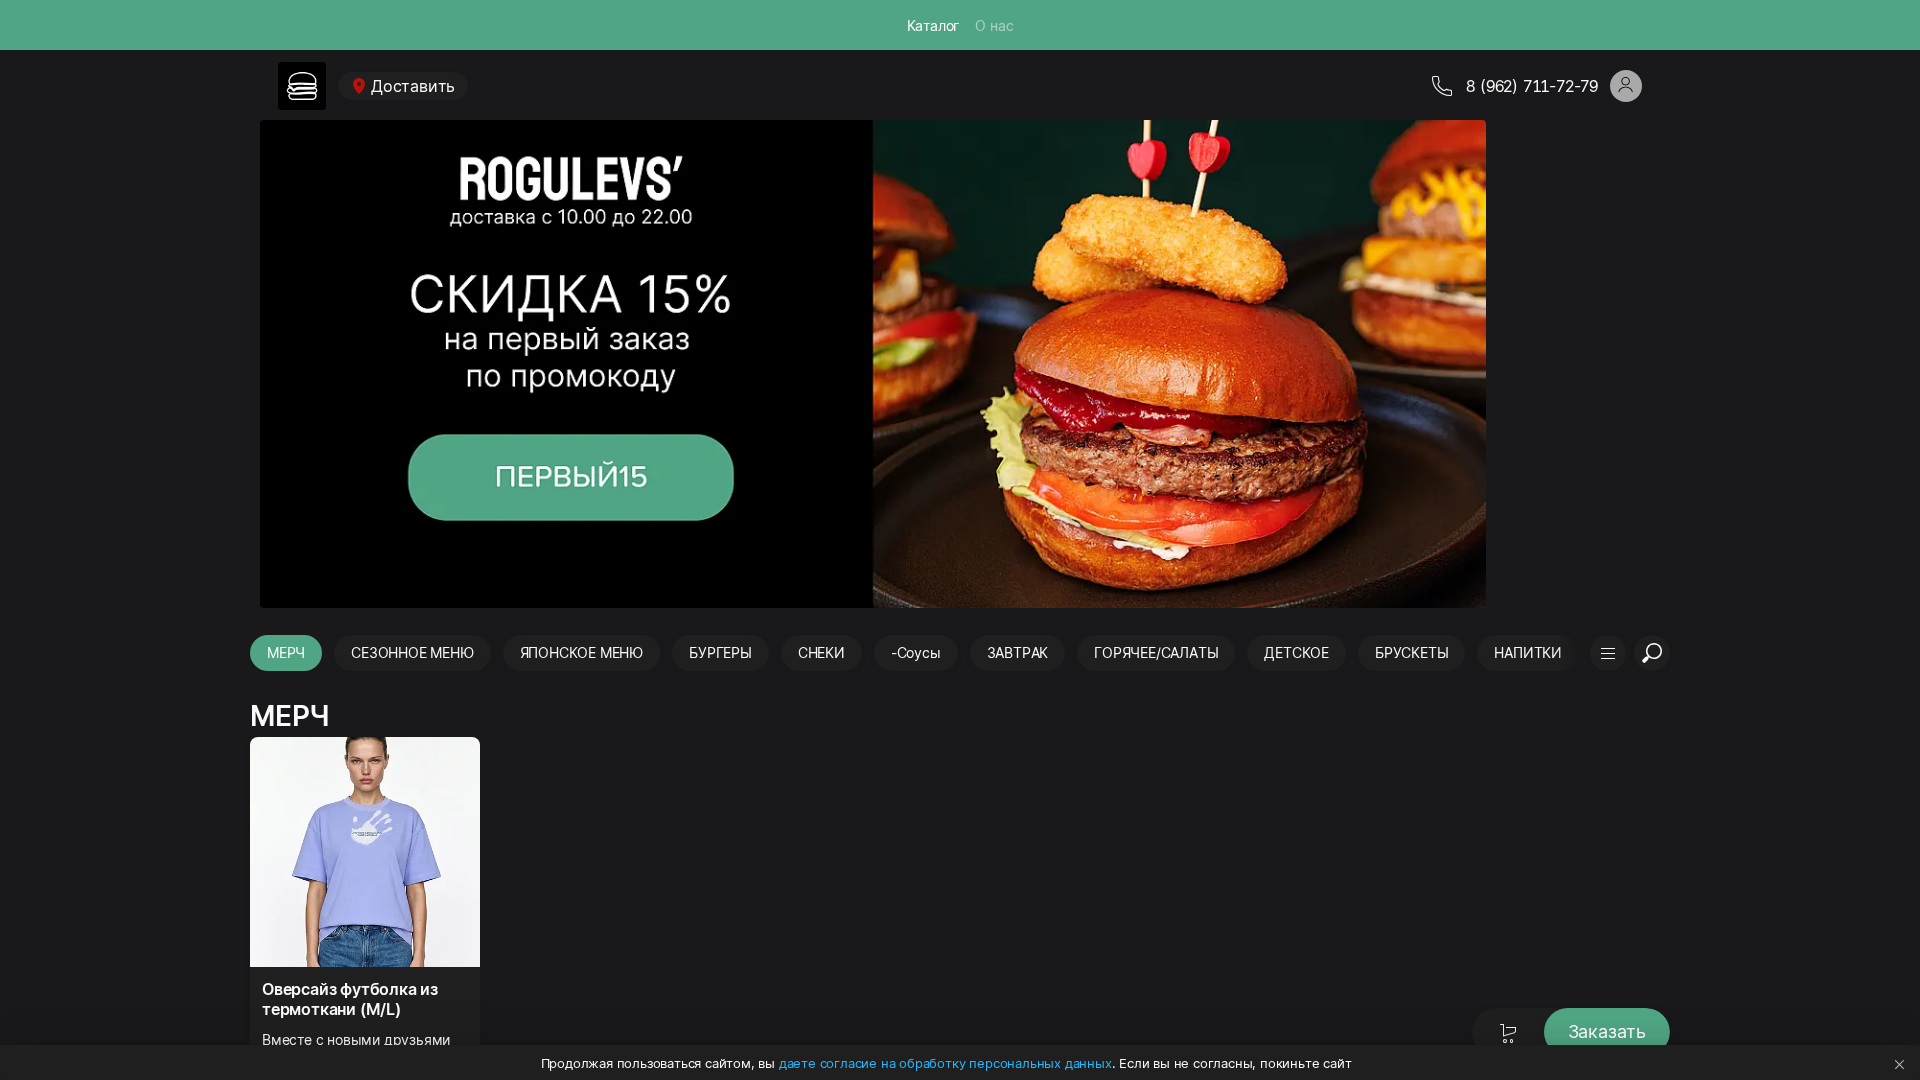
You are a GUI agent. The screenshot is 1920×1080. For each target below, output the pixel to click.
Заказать (1607, 1031)
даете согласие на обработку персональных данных (945, 1063)
